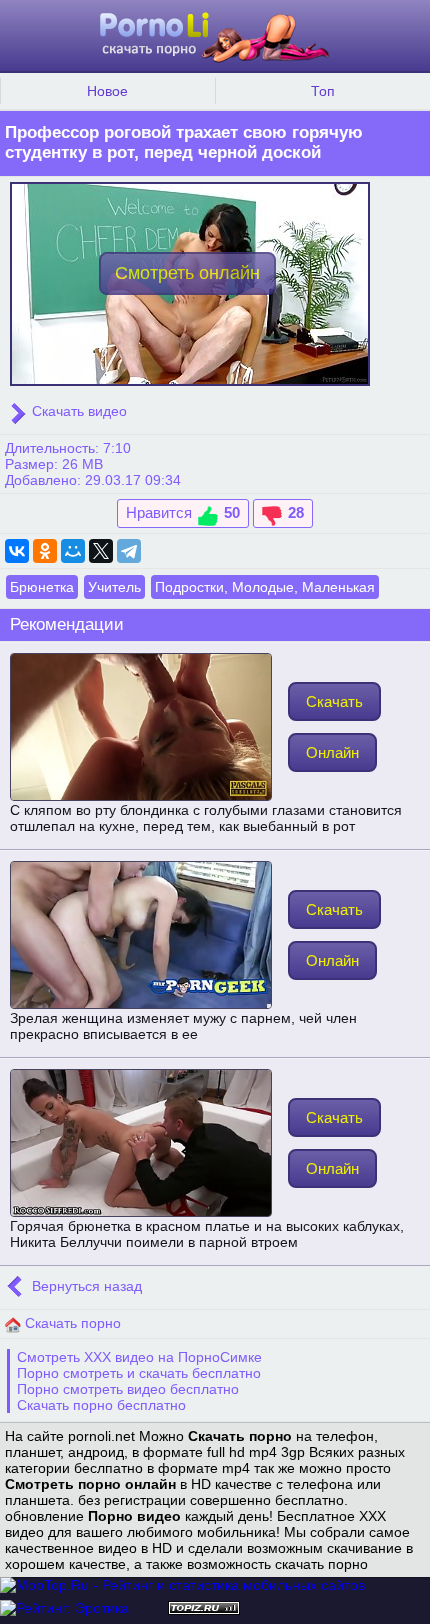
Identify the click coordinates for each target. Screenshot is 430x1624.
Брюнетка (42, 587)
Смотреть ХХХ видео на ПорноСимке (139, 1357)
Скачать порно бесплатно (101, 1405)
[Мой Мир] (73, 551)
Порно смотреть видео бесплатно (128, 1389)
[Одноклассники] (45, 551)
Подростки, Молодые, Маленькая (265, 587)
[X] (101, 551)
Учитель (114, 587)
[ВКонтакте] (17, 551)
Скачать (334, 701)
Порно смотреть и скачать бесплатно (139, 1373)
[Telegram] (129, 551)
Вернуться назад (85, 1286)
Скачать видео (77, 411)
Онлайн (332, 752)
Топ (323, 91)
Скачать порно (71, 1323)
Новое (107, 91)
